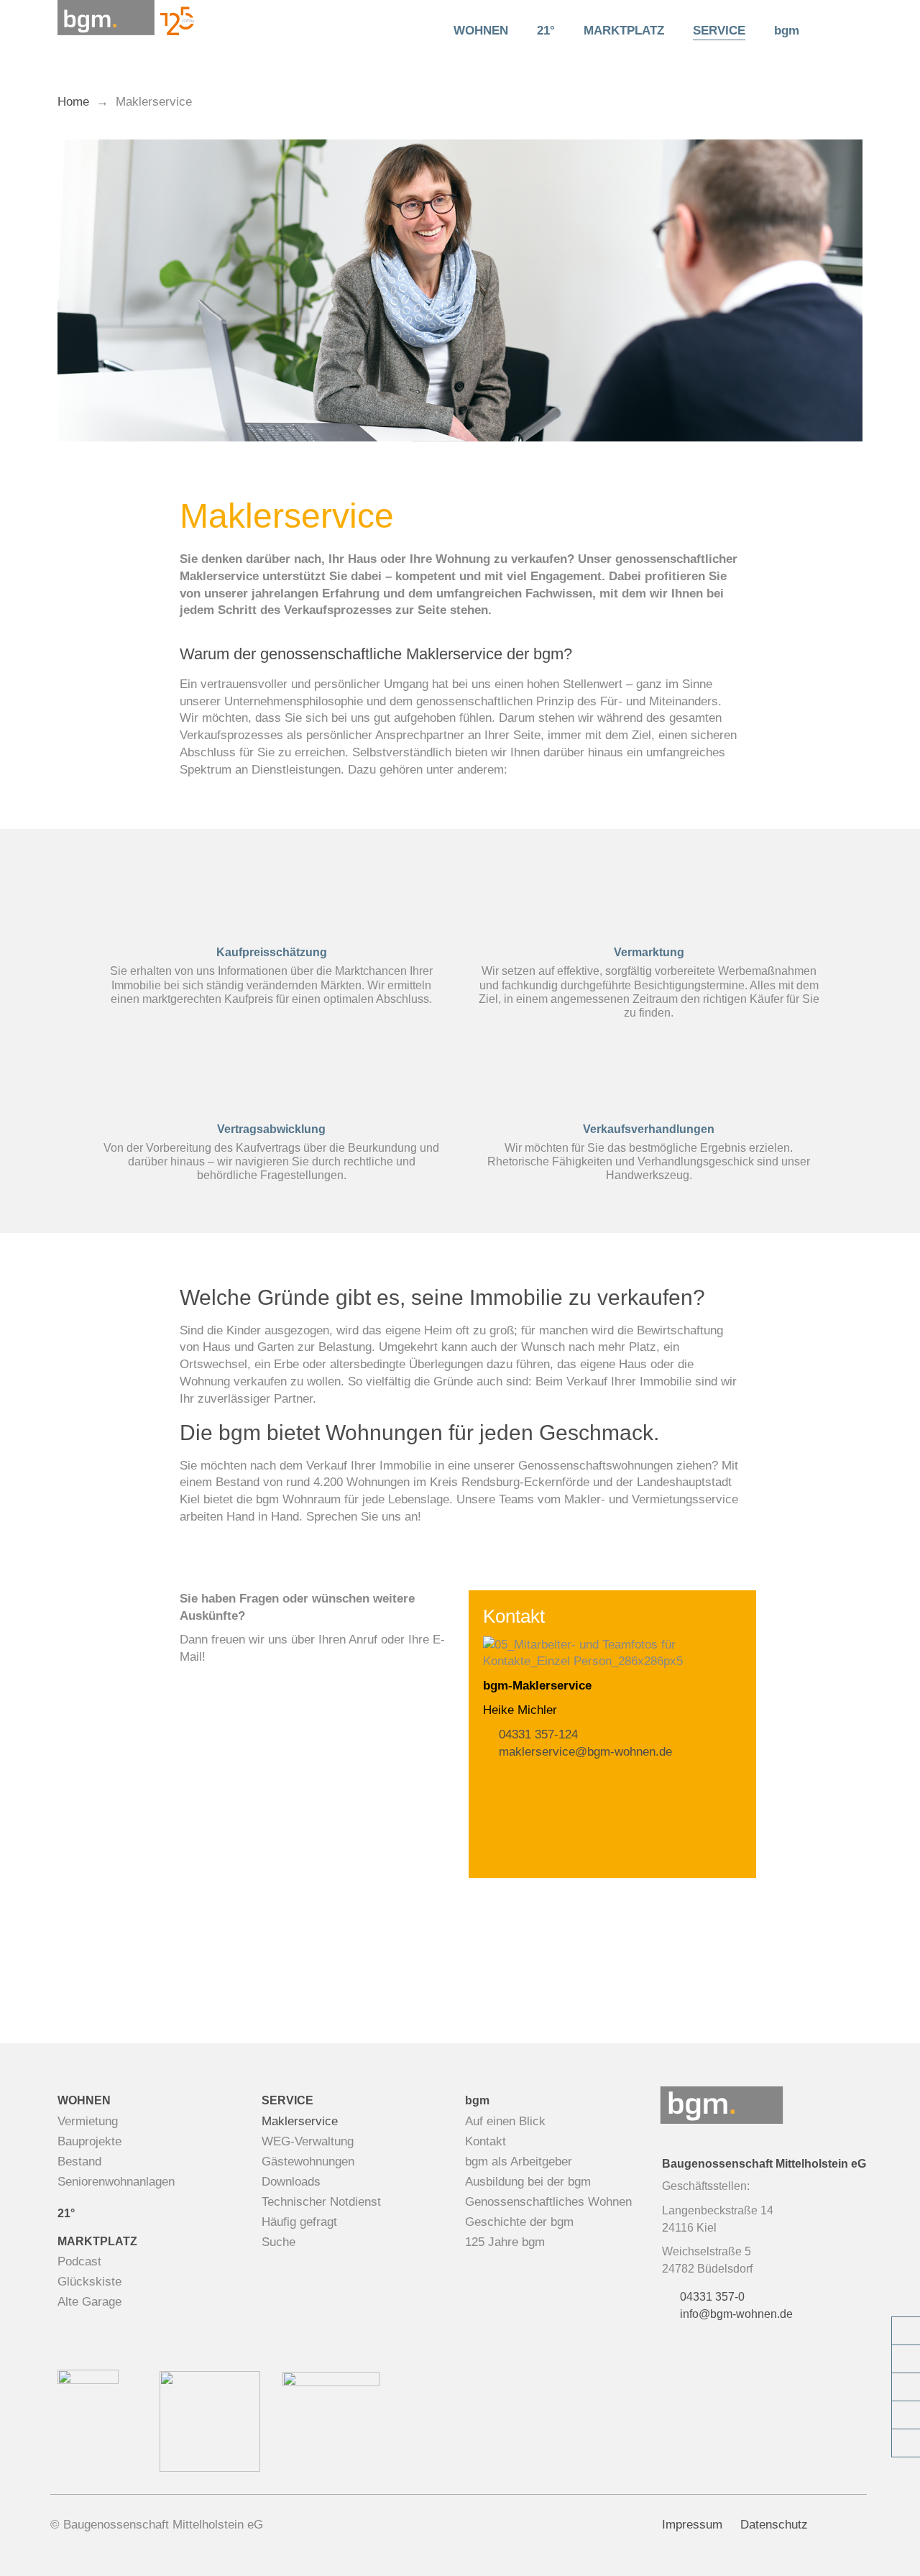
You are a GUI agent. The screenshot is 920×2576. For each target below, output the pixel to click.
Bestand (79, 2162)
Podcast (79, 2261)
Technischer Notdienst (321, 2202)
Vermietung (88, 2121)
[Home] (418, 31)
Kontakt (486, 2141)
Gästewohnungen (308, 2162)
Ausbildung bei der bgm (528, 2182)
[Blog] (906, 2415)
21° (546, 31)
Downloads (291, 2182)
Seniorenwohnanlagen (116, 2182)
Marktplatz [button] (624, 31)
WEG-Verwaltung (308, 2141)
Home (73, 102)
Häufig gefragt (299, 2222)
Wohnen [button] (481, 31)
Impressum (692, 2525)
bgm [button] (787, 31)
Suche (279, 2242)
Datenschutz (774, 2525)
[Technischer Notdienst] (906, 2387)
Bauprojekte (89, 2141)
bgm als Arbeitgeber (519, 2162)
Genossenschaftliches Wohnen (548, 2202)
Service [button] (719, 31)
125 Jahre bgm (505, 2242)
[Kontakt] (906, 2359)
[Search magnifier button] (838, 29)
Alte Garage (89, 2302)
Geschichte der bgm (519, 2222)
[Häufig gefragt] (906, 2443)
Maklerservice (300, 2121)
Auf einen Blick (505, 2121)
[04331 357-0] (906, 2331)
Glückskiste (89, 2282)
